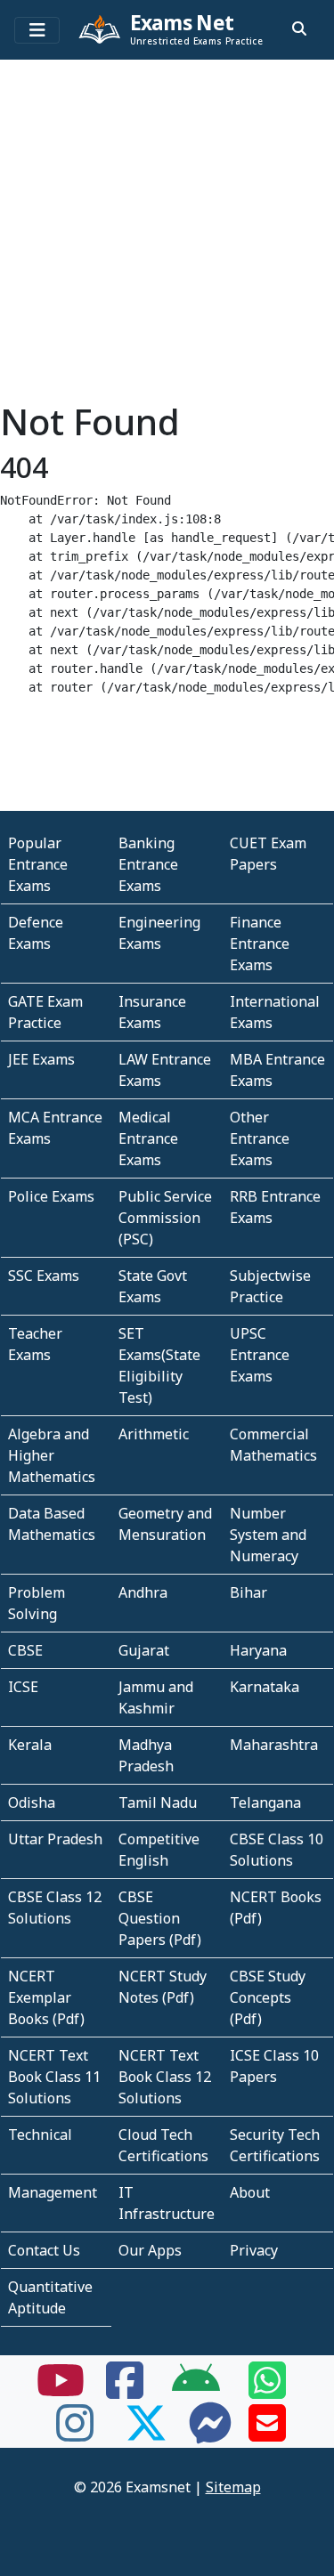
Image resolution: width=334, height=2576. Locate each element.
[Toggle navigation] (37, 30)
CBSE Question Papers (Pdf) (160, 1918)
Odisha (32, 1802)
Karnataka (265, 1687)
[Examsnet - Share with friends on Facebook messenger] (210, 2434)
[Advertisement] (167, 234)
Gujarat (144, 1650)
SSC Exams (44, 1276)
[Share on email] (267, 2434)
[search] (299, 28)
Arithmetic (154, 1434)
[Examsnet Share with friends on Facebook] (125, 2391)
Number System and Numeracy (268, 1535)
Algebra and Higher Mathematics (52, 1455)
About (250, 2192)
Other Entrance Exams (260, 1138)
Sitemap (233, 2487)
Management (53, 2192)
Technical (40, 2135)
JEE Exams (41, 1059)
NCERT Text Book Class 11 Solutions (54, 2077)
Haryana (258, 1650)
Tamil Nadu (158, 1802)
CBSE (25, 1650)
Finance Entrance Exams (260, 944)
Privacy (254, 2250)
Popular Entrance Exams (38, 864)
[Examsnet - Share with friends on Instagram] (75, 2434)
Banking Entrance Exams (148, 864)
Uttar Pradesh (55, 1839)
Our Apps (150, 2250)
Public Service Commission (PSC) (165, 1218)
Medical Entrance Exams (148, 1138)
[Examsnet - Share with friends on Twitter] (146, 2434)
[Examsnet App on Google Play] (196, 2391)
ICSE (23, 1687)
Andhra (143, 1592)
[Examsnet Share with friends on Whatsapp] (267, 2391)
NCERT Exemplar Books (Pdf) (46, 1997)
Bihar (248, 1592)
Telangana (265, 1802)
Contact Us (44, 2250)
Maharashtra (274, 1745)
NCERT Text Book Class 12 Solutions (165, 2077)
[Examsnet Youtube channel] (61, 2391)
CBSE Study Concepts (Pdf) (268, 1997)
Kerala (30, 1745)
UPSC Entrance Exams (260, 1355)
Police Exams (51, 1196)
